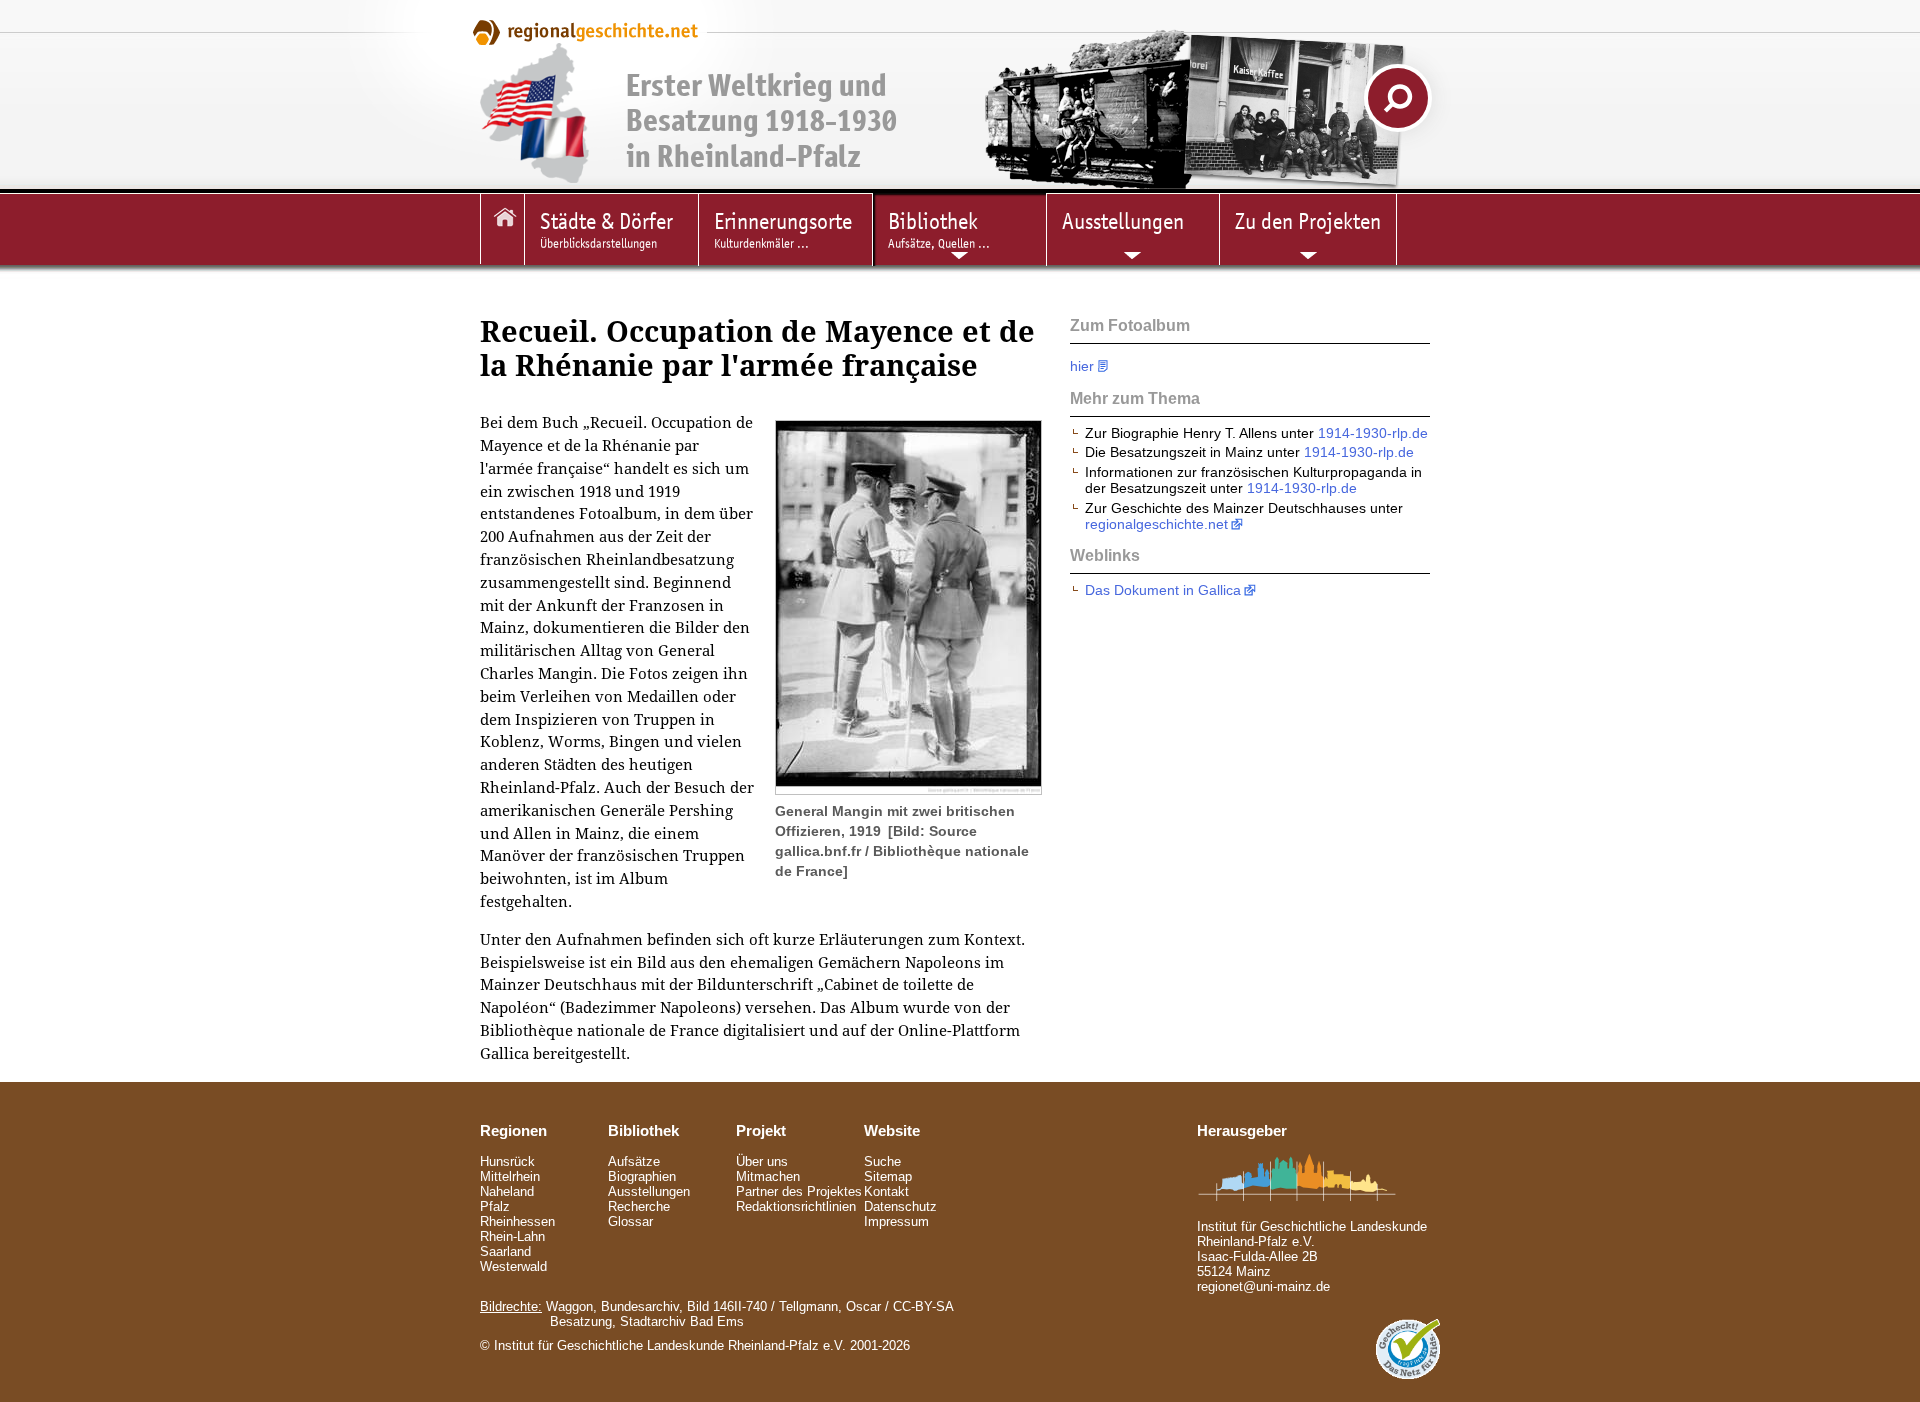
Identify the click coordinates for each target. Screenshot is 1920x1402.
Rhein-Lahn (512, 1236)
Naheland (507, 1191)
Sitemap (888, 1176)
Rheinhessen (517, 1221)
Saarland (505, 1251)
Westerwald (513, 1266)
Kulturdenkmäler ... (783, 229)
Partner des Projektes (799, 1191)
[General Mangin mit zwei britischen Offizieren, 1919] (908, 789)
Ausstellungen (649, 1191)
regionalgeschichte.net (1156, 524)
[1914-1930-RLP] (502, 229)
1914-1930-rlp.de (1373, 433)
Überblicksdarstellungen (606, 229)
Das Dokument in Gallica (1163, 590)
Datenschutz (900, 1206)
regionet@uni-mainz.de (1263, 1286)
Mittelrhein (510, 1176)
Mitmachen (768, 1176)
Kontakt (886, 1191)
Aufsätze (634, 1161)
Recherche (639, 1206)
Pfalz (495, 1206)
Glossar (630, 1221)
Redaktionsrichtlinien (796, 1206)
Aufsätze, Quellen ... (939, 229)
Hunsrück (507, 1161)
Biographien (642, 1176)
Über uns (762, 1161)
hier (1082, 366)
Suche (882, 1161)
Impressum (896, 1221)
